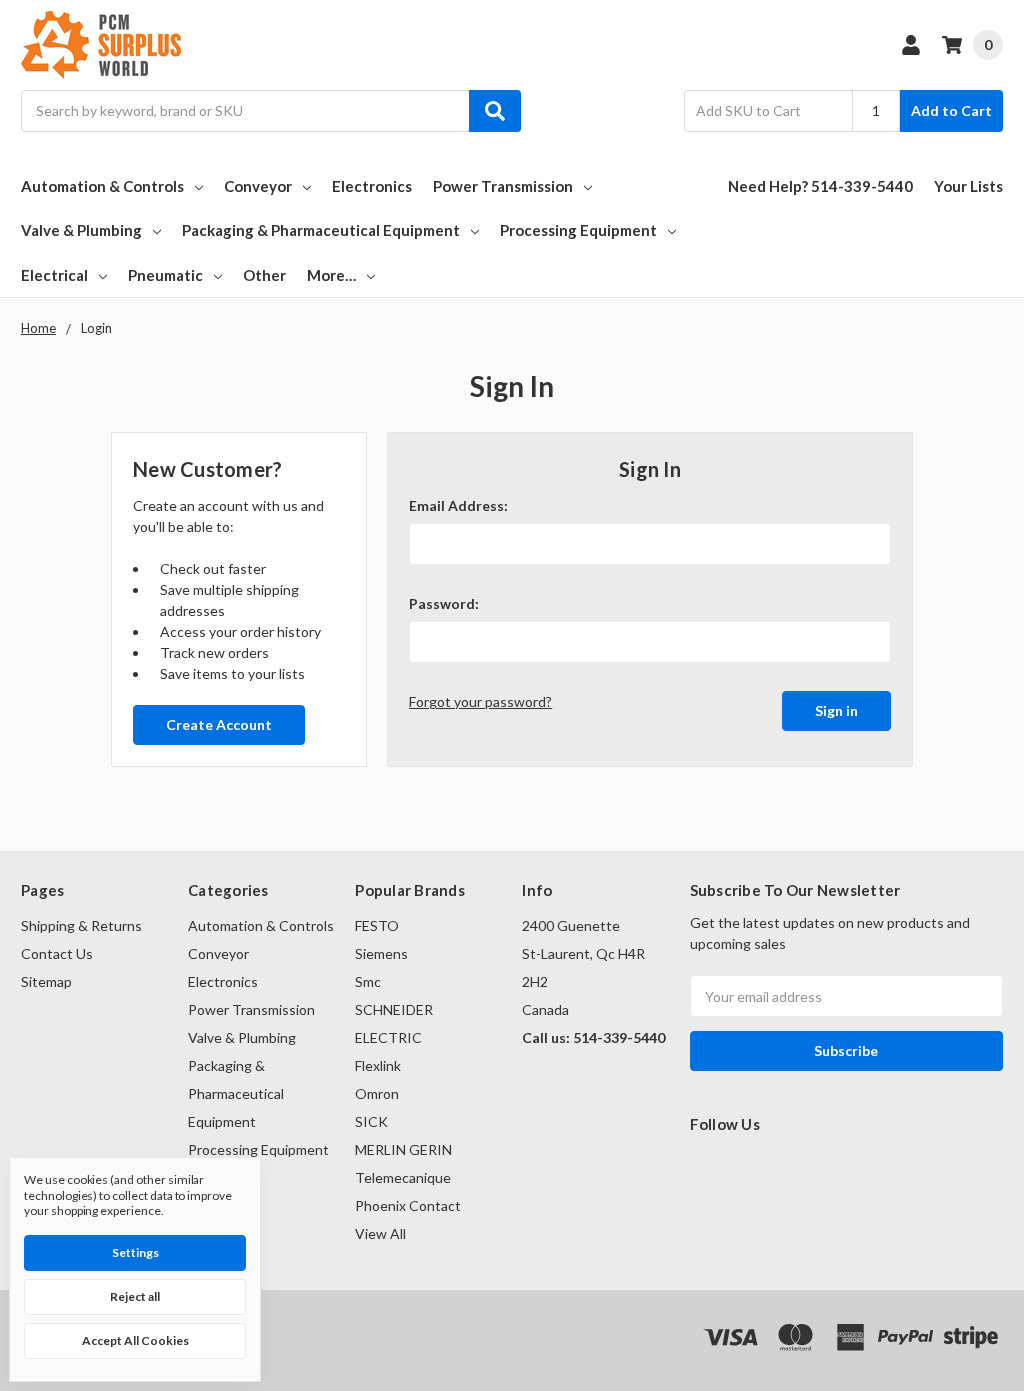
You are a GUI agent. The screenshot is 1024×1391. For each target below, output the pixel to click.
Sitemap (46, 981)
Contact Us (57, 953)
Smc (368, 981)
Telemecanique (403, 1177)
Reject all (135, 1296)
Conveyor (258, 186)
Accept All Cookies (135, 1340)
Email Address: (458, 505)
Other (264, 275)
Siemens (381, 953)
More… (331, 275)
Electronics (372, 186)
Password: (444, 603)
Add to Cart (951, 110)
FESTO (377, 925)
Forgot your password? (480, 701)
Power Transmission (503, 186)
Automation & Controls (102, 186)
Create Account (219, 724)
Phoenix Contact (408, 1205)
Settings (135, 1252)
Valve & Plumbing (81, 230)
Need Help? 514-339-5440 (820, 186)
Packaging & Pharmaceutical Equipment (321, 230)
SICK (371, 1121)
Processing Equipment (578, 230)
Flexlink (378, 1065)
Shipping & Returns (81, 925)
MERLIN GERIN (403, 1149)
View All (380, 1233)
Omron (377, 1093)
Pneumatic (165, 275)
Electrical (54, 275)
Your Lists (968, 186)
